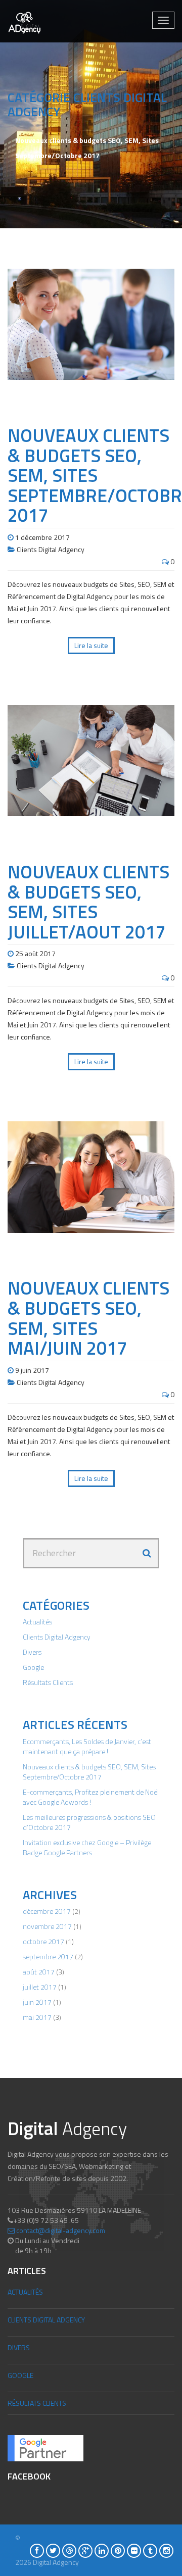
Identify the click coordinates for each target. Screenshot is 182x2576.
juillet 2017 (40, 1987)
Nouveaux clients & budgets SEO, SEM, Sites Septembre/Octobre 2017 (89, 1772)
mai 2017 (37, 2017)
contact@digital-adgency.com (61, 2230)
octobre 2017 (43, 1941)
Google (33, 1667)
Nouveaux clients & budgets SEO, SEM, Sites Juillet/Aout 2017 (88, 902)
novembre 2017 (47, 1926)
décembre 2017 (47, 1911)
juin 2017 (37, 2002)
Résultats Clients (48, 1682)
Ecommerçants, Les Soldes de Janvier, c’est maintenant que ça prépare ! (87, 1746)
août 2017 (39, 1972)
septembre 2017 (48, 1956)
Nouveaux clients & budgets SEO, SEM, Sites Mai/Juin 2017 (88, 1318)
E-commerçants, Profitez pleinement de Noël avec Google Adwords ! (91, 1797)
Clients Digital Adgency (51, 549)
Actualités (37, 1622)
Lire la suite (91, 645)
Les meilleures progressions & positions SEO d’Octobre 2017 (89, 1822)
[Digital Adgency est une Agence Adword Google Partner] (45, 2447)
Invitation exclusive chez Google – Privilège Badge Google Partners (87, 1847)
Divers (32, 1652)
